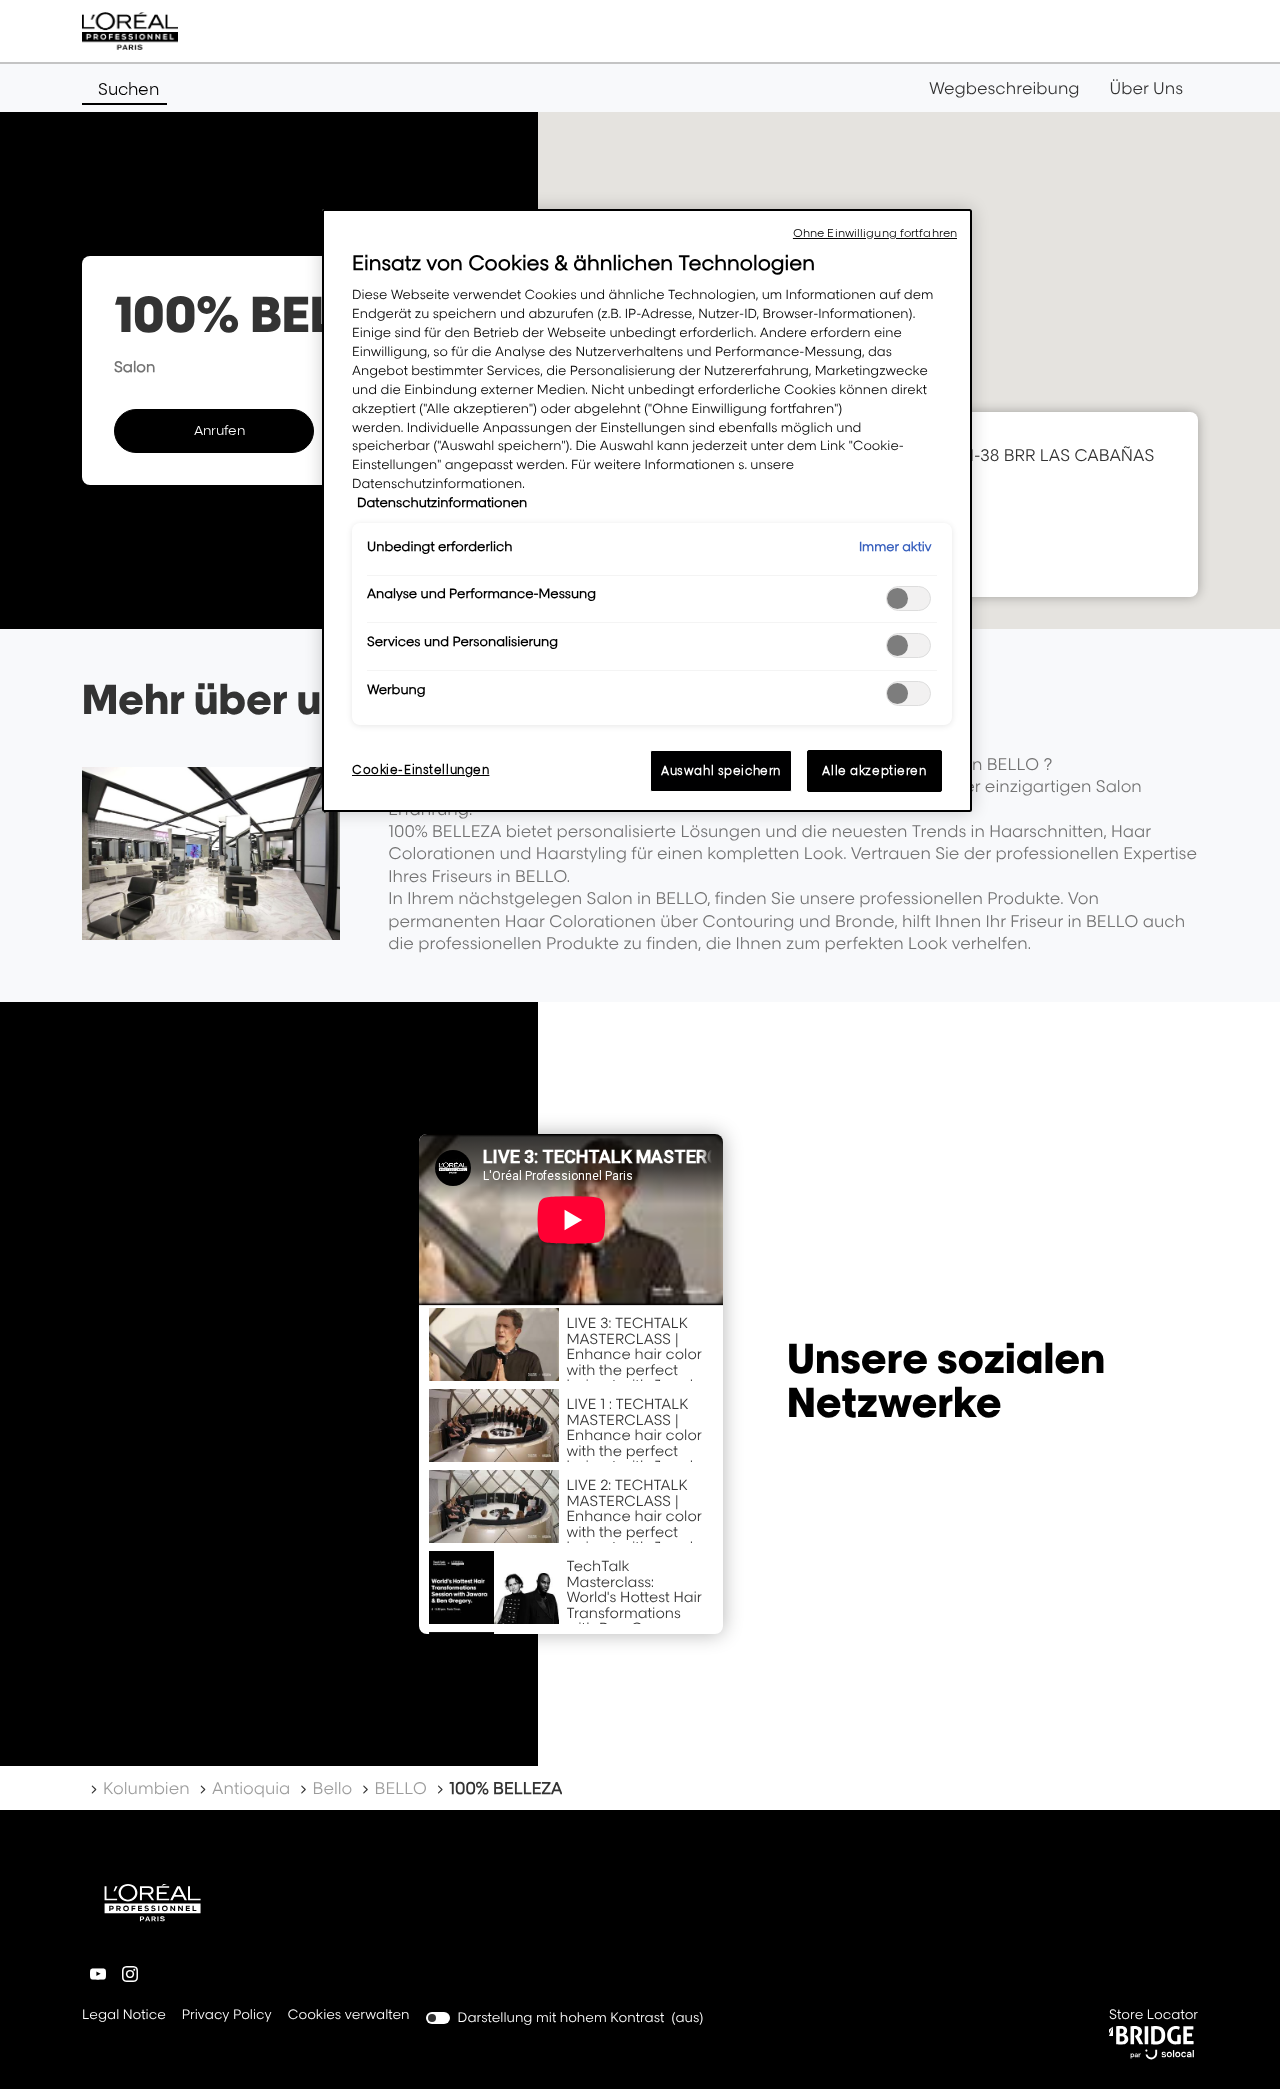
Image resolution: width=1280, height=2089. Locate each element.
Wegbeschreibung (1004, 88)
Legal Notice (124, 2016)
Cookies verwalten (349, 2015)
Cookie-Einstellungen (420, 769)
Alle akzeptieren (874, 770)
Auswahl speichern (721, 770)
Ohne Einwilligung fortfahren (875, 233)
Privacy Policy (227, 2016)
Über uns (1146, 88)
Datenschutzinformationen (442, 503)
